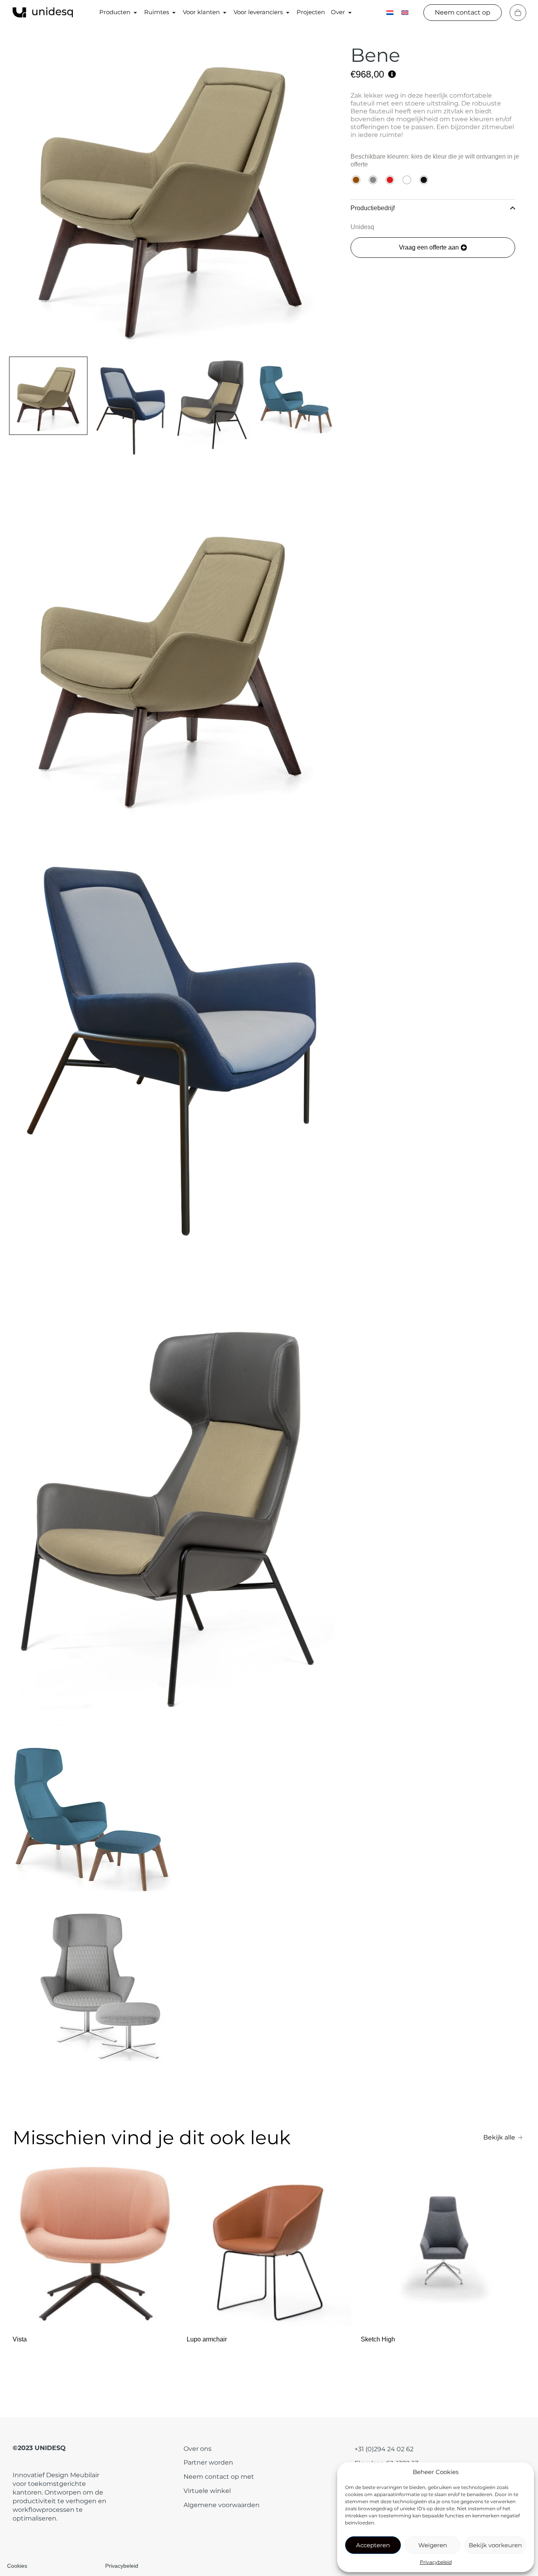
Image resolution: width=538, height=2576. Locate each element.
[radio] (356, 180)
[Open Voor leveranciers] (288, 12)
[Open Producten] (135, 12)
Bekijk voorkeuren (495, 2545)
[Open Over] (350, 12)
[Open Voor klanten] (225, 12)
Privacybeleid (436, 2562)
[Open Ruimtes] (174, 12)
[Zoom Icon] (171, 189)
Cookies (17, 2566)
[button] (433, 248)
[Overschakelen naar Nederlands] (390, 12)
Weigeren (433, 2545)
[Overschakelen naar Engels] (405, 12)
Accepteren (373, 2545)
